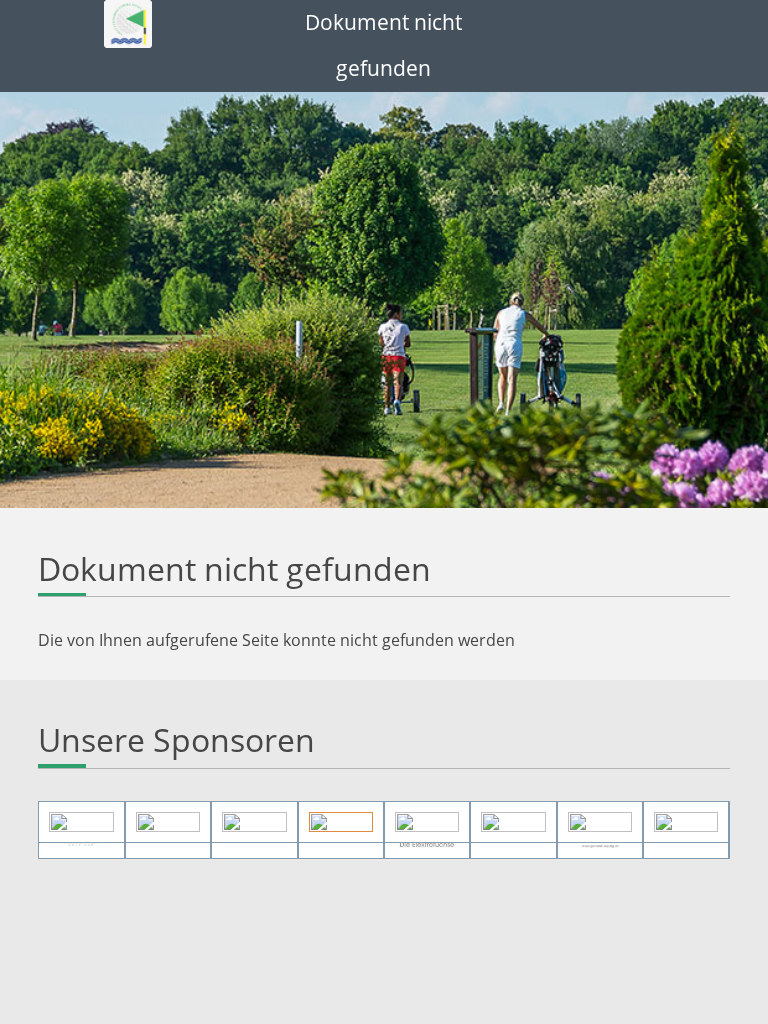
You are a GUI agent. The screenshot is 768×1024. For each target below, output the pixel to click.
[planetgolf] (341, 822)
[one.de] (513, 822)
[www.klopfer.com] (686, 822)
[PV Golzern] (600, 822)
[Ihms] (254, 822)
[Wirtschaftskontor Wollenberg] (427, 822)
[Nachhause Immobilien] (168, 822)
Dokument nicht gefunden (383, 45)
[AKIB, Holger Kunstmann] (81, 822)
